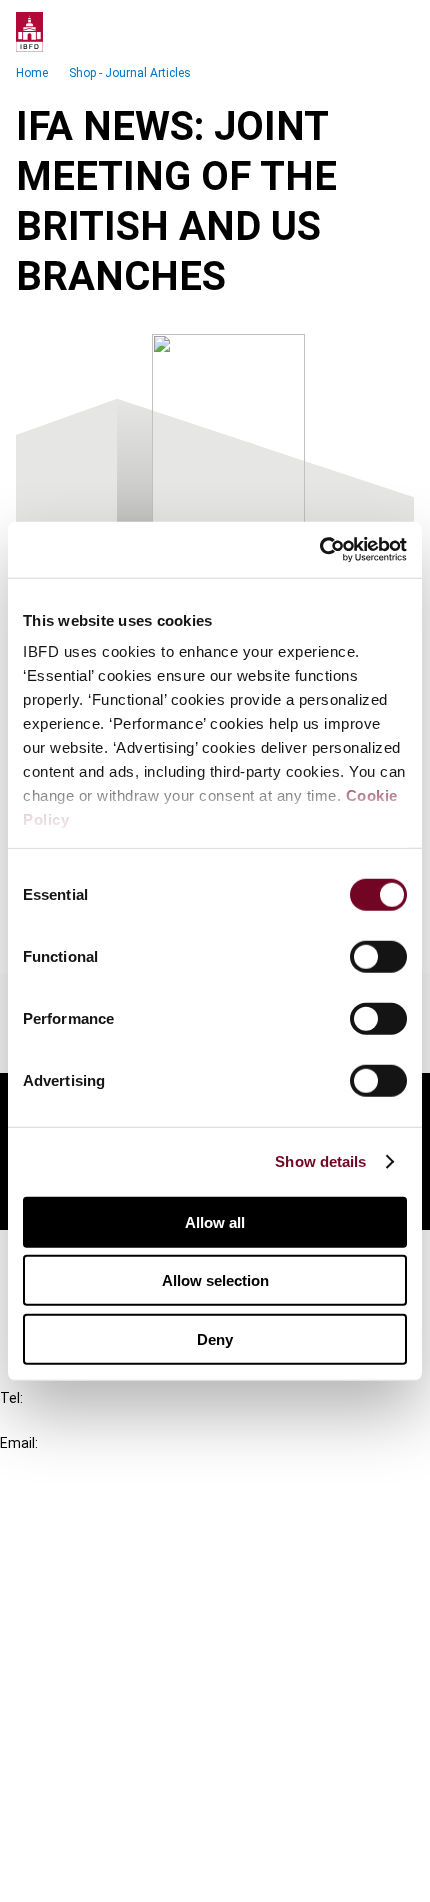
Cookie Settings (96, 1837)
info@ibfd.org (47, 1465)
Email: (19, 1443)
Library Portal (87, 1637)
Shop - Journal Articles (130, 73)
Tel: (11, 1398)
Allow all (215, 1221)
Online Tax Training (105, 1601)
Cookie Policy (88, 1801)
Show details (320, 1161)
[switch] (378, 956)
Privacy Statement (107, 1765)
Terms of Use (88, 1873)
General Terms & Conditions (137, 1729)
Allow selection (215, 1280)
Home (32, 73)
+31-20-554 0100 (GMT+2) (96, 1420)
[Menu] (394, 32)
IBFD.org (70, 1529)
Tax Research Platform (122, 1565)
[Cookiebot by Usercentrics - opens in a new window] (319, 550)
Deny (215, 1338)
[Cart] (354, 32)
